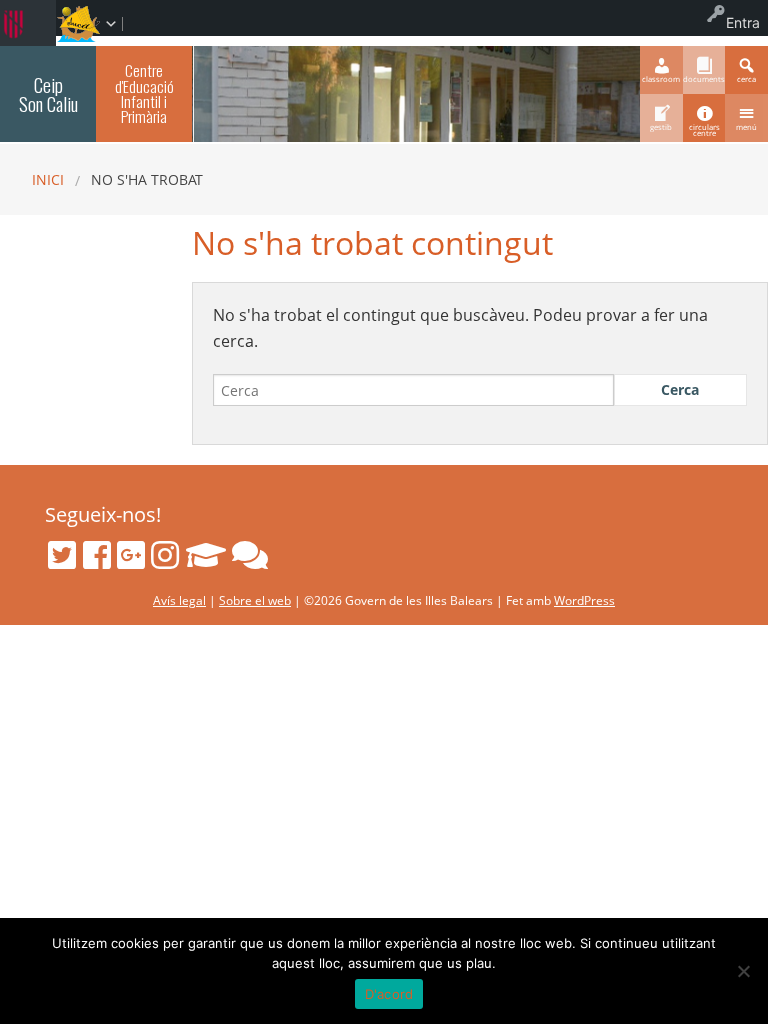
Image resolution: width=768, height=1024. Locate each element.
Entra (743, 22)
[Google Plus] (131, 555)
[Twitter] (62, 555)
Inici (48, 179)
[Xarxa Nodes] (250, 555)
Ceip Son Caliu (48, 94)
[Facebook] (97, 555)
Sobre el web (255, 600)
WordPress (584, 600)
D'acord (389, 994)
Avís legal (179, 600)
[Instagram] (165, 555)
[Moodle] (206, 555)
